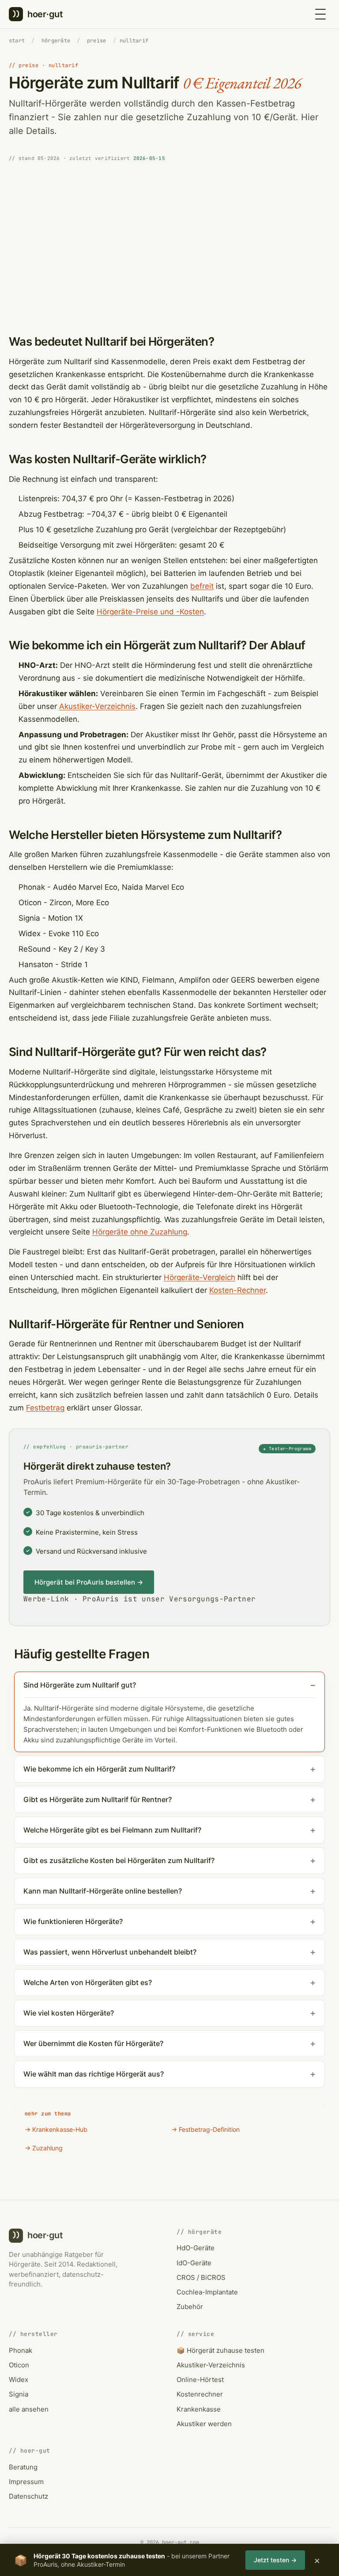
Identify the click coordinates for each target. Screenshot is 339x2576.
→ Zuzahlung (44, 2148)
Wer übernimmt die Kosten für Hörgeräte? (93, 2043)
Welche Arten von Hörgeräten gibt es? (88, 1982)
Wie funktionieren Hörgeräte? (73, 1921)
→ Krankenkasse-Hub (56, 2129)
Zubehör (190, 2307)
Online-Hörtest (200, 2380)
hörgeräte (56, 41)
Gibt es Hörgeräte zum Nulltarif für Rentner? (98, 1799)
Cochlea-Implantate (207, 2292)
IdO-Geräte (194, 2263)
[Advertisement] (169, 241)
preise (96, 41)
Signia (19, 2394)
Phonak (21, 2350)
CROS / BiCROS (201, 2277)
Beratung (23, 2467)
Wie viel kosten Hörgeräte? (69, 2013)
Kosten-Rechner (237, 1290)
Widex (19, 2380)
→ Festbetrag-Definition (205, 2129)
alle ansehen (29, 2409)
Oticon (19, 2365)
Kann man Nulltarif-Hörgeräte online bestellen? (103, 1891)
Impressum (26, 2482)
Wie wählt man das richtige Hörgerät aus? (94, 2074)
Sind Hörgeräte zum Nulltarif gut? (80, 1685)
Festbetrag (45, 1408)
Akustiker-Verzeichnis (97, 706)
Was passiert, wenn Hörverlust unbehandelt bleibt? (110, 1952)
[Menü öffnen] (320, 14)
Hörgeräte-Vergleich (200, 1277)
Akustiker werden (204, 2424)
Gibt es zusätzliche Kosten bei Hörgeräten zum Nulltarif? (119, 1860)
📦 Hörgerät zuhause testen (220, 2350)
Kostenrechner (200, 2394)
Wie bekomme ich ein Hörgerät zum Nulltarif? (99, 1769)
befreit (202, 586)
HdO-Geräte (196, 2248)
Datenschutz (28, 2496)
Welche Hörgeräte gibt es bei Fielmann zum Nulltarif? (112, 1830)
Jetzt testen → (275, 2560)
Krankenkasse (199, 2409)
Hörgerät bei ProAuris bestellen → (89, 1582)
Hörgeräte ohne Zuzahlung (140, 1232)
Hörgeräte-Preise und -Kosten (150, 612)
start (17, 41)
